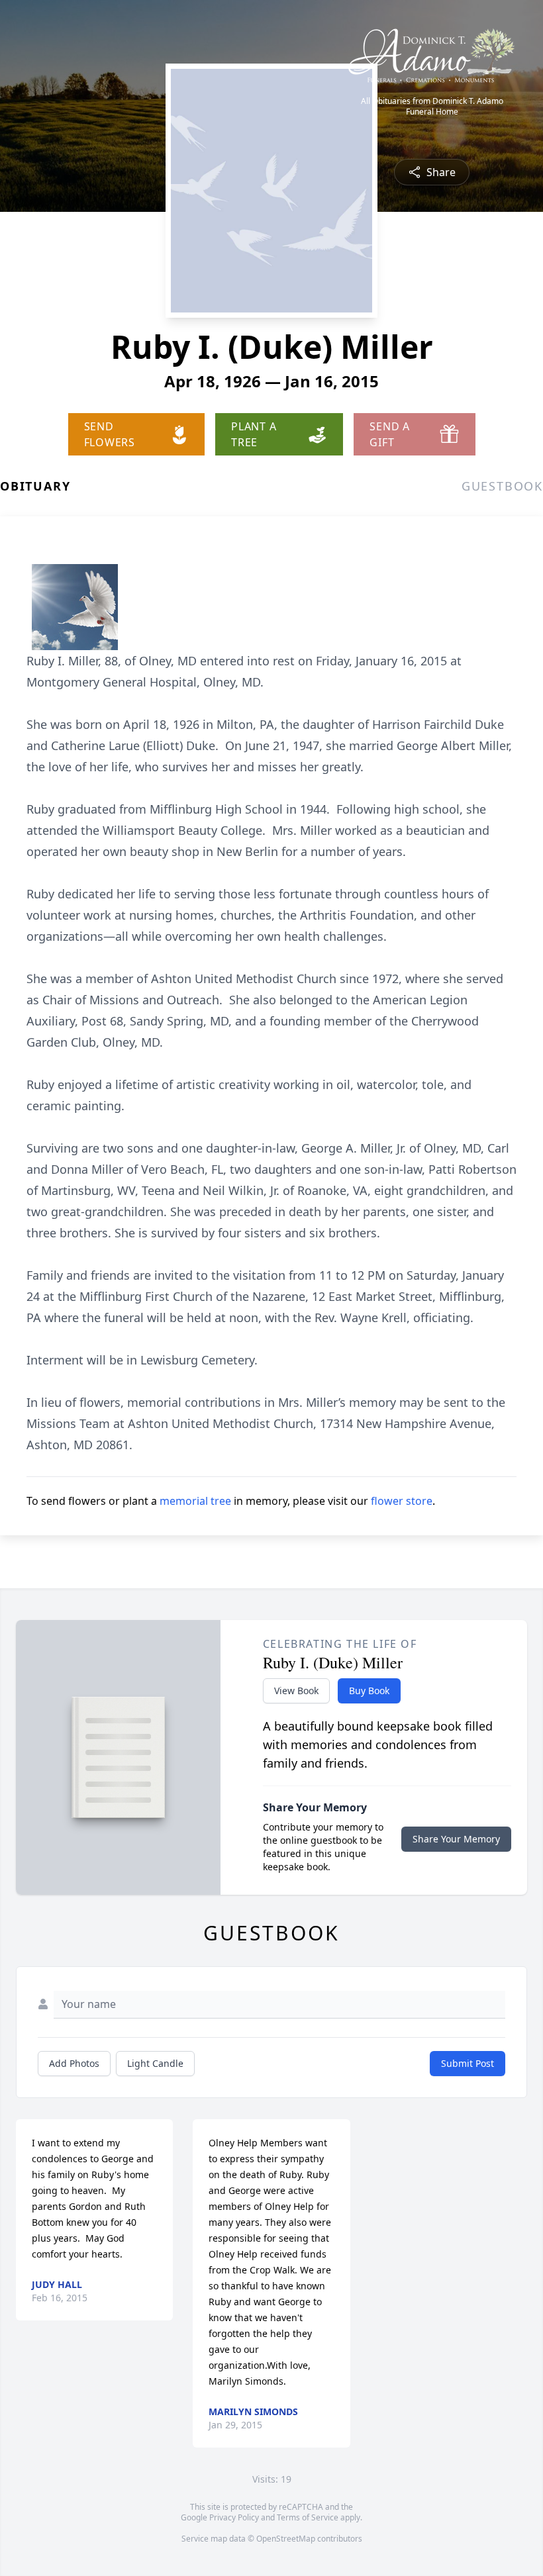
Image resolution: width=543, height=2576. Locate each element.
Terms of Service (308, 2517)
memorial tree (195, 1501)
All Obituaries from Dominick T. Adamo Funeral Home (432, 107)
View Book (296, 1691)
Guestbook (502, 486)
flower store (402, 1501)
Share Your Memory (456, 1839)
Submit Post (468, 2063)
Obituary (35, 486)
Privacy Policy (234, 2517)
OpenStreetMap (286, 2539)
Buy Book (369, 1691)
